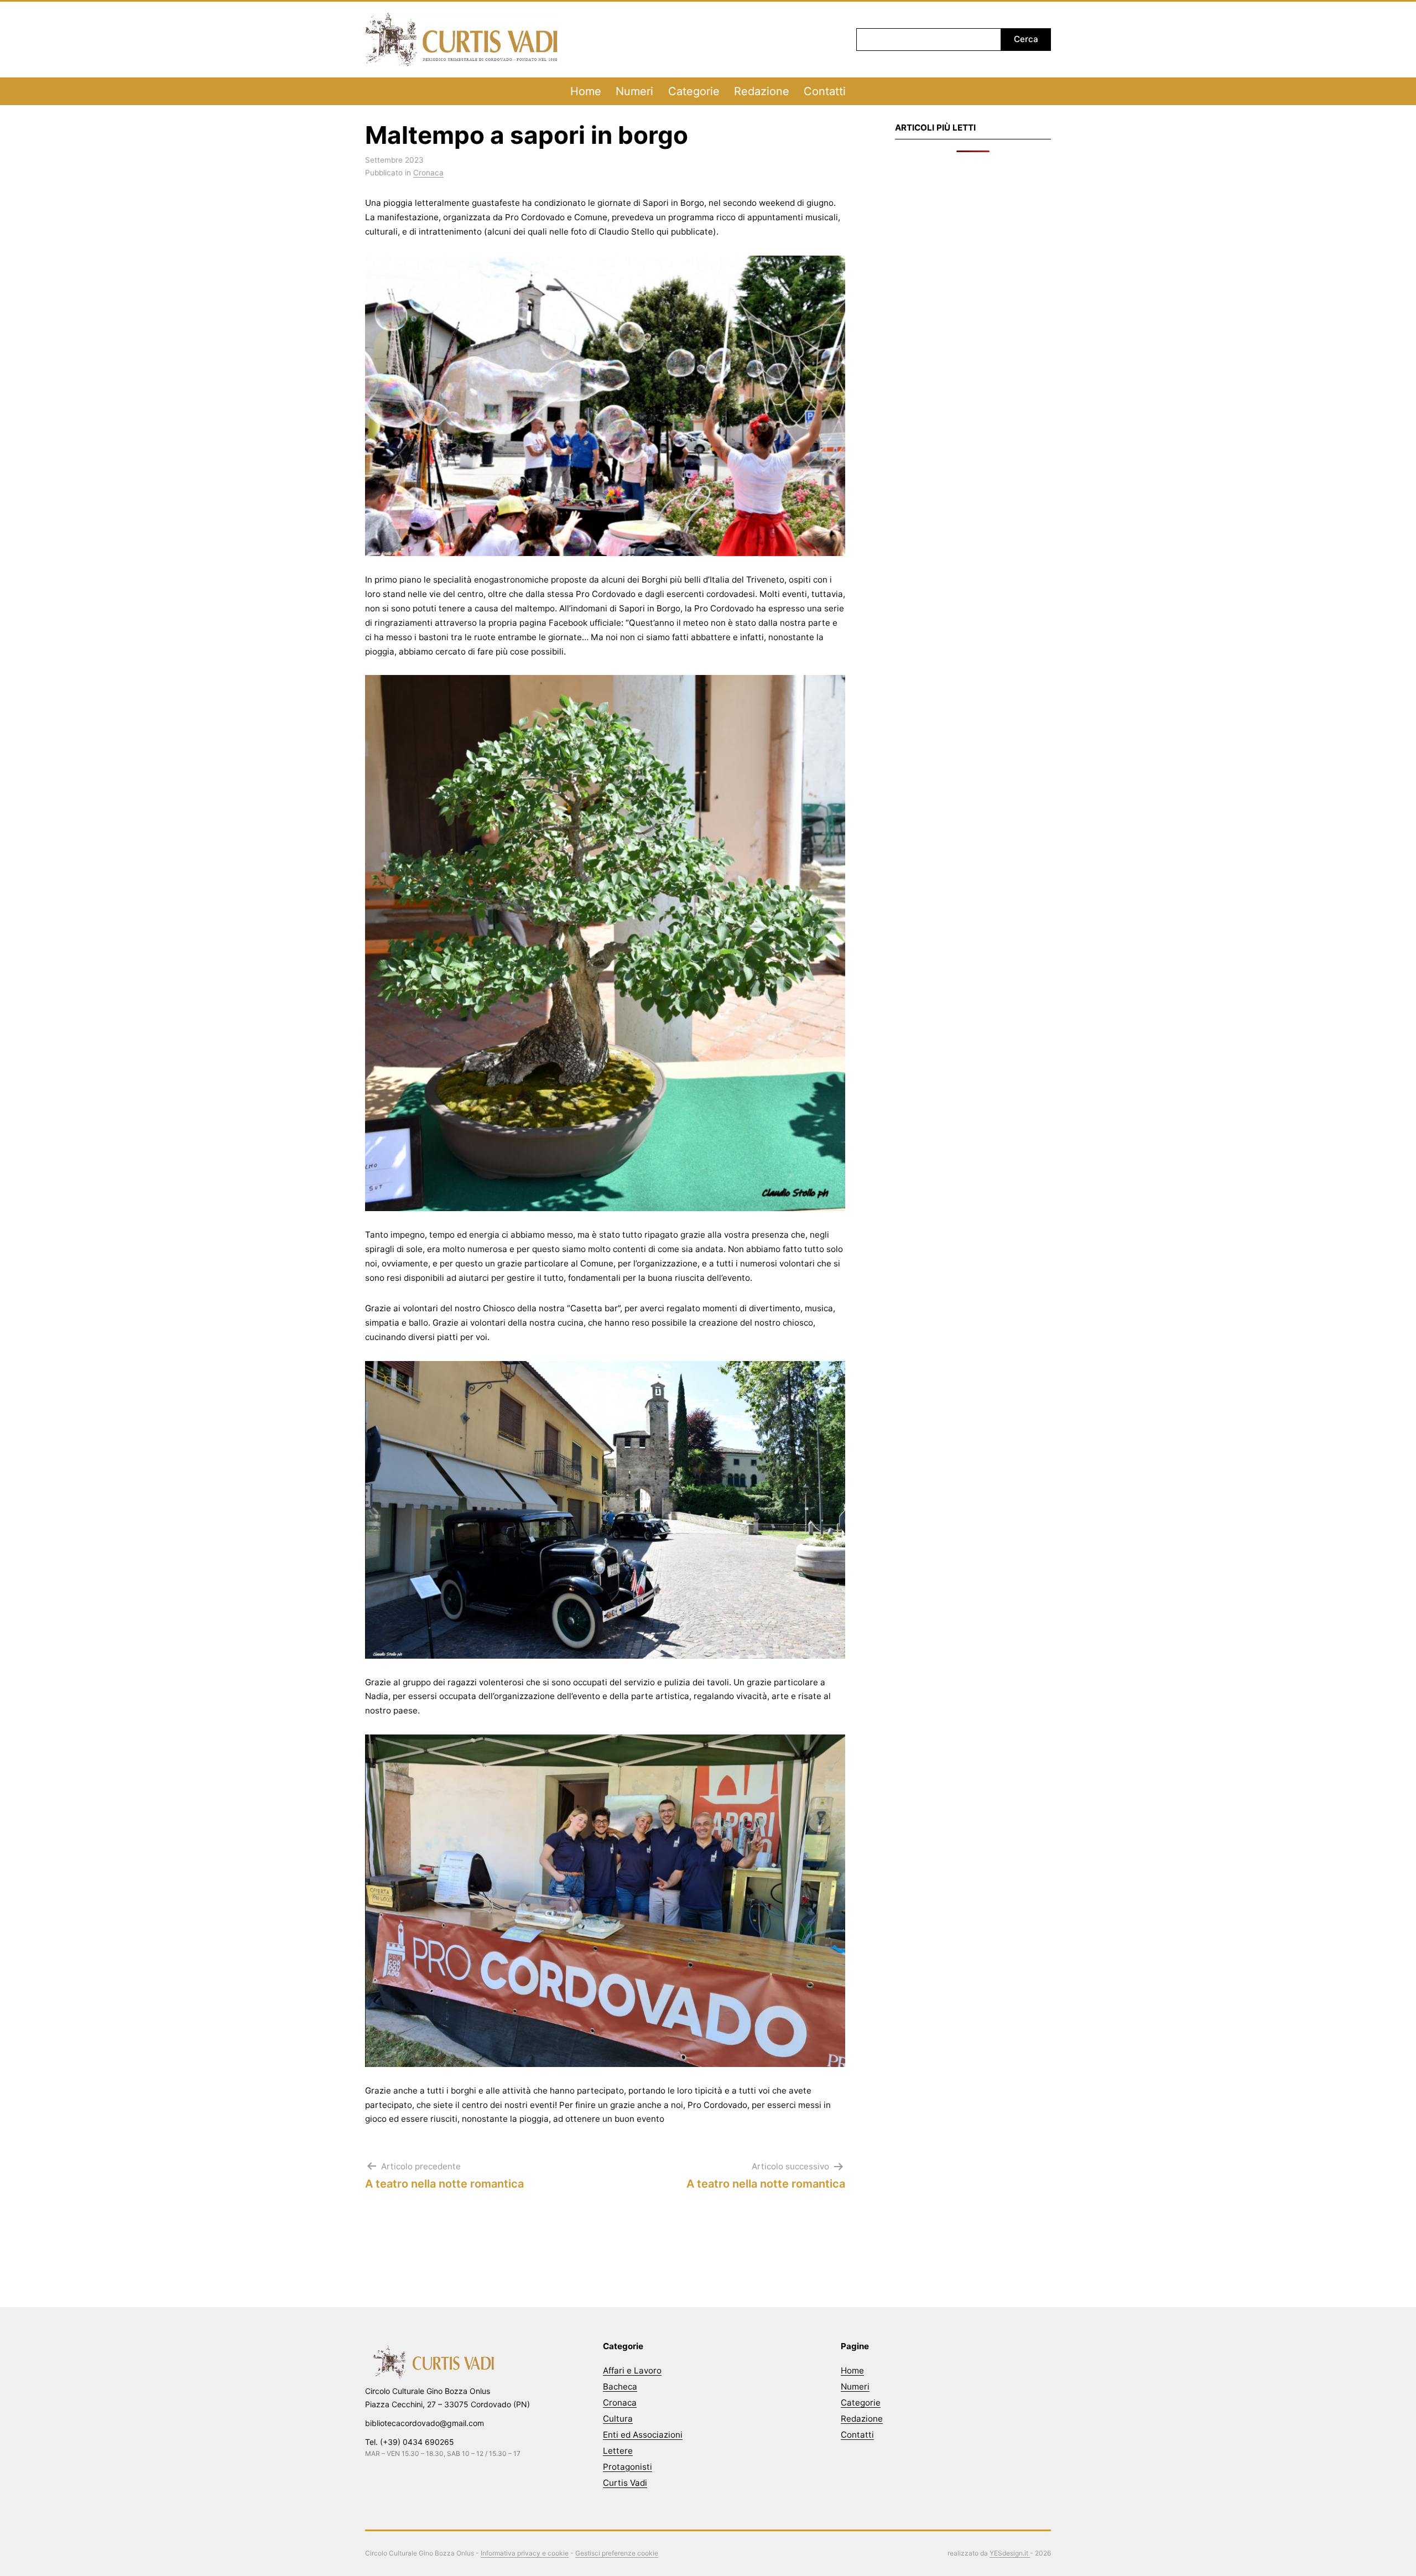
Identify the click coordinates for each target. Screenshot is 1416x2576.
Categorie (694, 91)
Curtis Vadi (625, 2483)
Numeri (634, 91)
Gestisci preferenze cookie (617, 2553)
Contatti (825, 91)
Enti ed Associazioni (643, 2435)
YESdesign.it (1010, 2553)
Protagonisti (628, 2467)
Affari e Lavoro (632, 2370)
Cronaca (428, 173)
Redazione (762, 91)
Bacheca (620, 2387)
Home (586, 91)
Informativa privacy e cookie (525, 2553)
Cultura (618, 2419)
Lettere (618, 2451)
